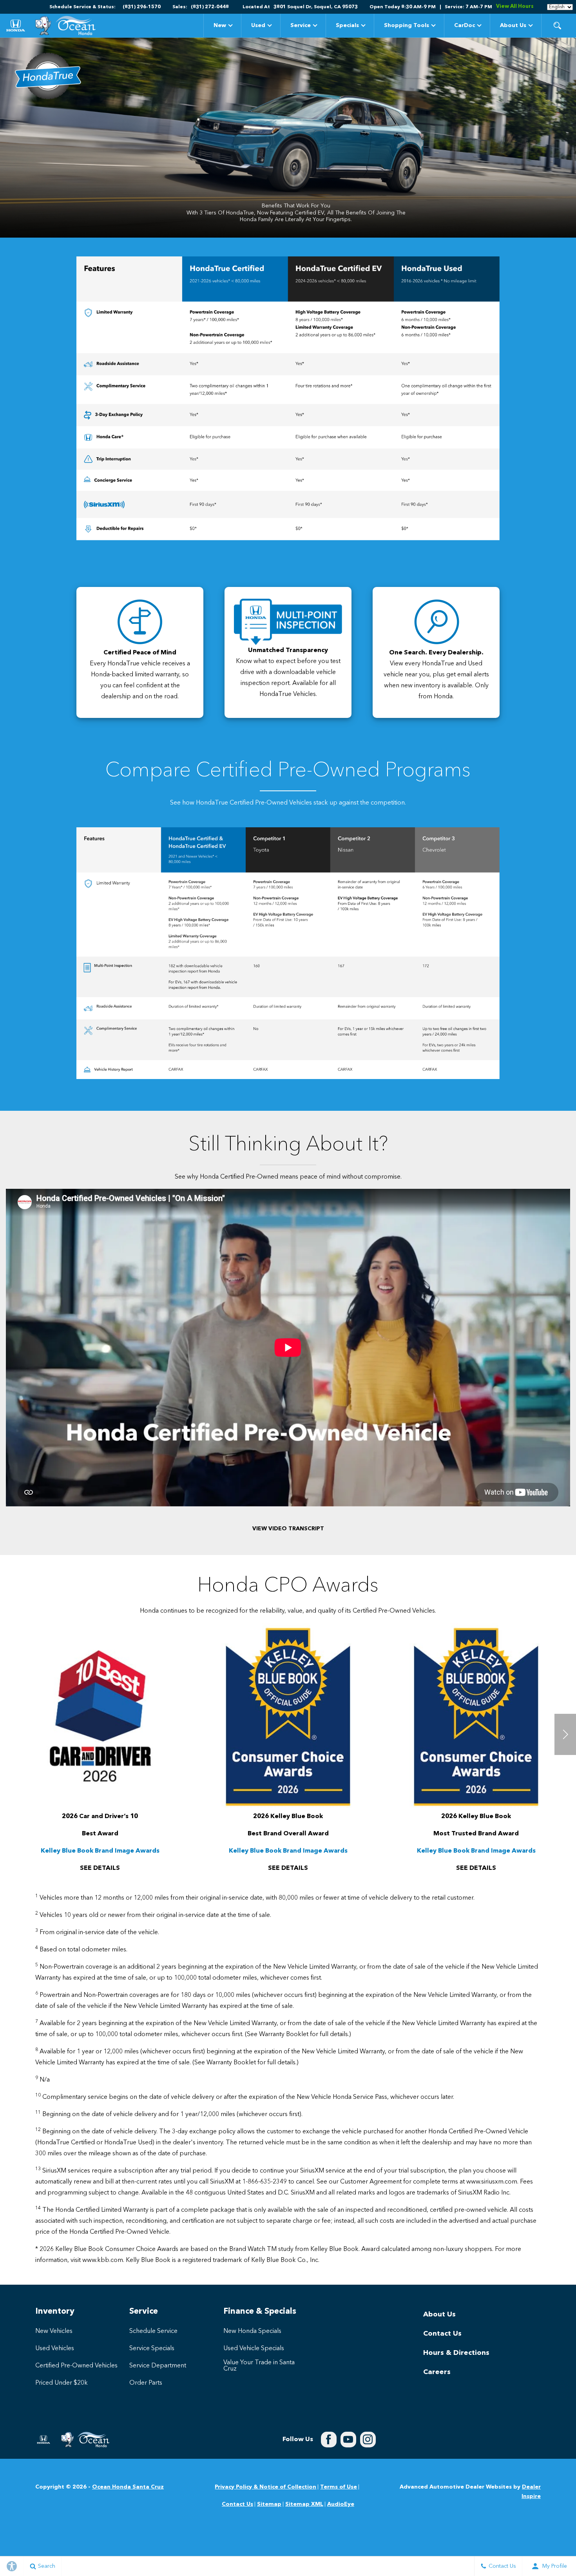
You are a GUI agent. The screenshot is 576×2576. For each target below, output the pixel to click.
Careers (437, 2372)
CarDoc (465, 25)
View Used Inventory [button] (447, 529)
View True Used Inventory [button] (341, 529)
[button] (557, 25)
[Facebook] (329, 2440)
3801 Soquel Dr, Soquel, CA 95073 (316, 7)
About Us (513, 25)
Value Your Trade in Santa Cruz (259, 2366)
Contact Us (442, 2334)
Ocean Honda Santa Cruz (128, 2487)
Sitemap (269, 2504)
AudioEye (341, 2504)
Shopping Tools (407, 25)
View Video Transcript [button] (288, 1529)
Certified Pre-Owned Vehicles (76, 2366)
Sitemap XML (304, 2504)
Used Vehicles (55, 2349)
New (220, 25)
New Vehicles (54, 2331)
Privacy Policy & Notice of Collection (265, 2487)
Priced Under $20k (62, 2383)
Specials (347, 27)
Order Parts (146, 2383)
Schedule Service (153, 2331)
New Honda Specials (252, 2331)
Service (301, 25)
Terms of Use (339, 2487)
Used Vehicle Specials (254, 2349)
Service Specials (152, 2349)
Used (258, 25)
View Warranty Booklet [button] (129, 263)
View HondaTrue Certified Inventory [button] (235, 528)
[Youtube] (348, 2440)
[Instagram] (368, 2440)
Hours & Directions (456, 2353)
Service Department (158, 2366)
